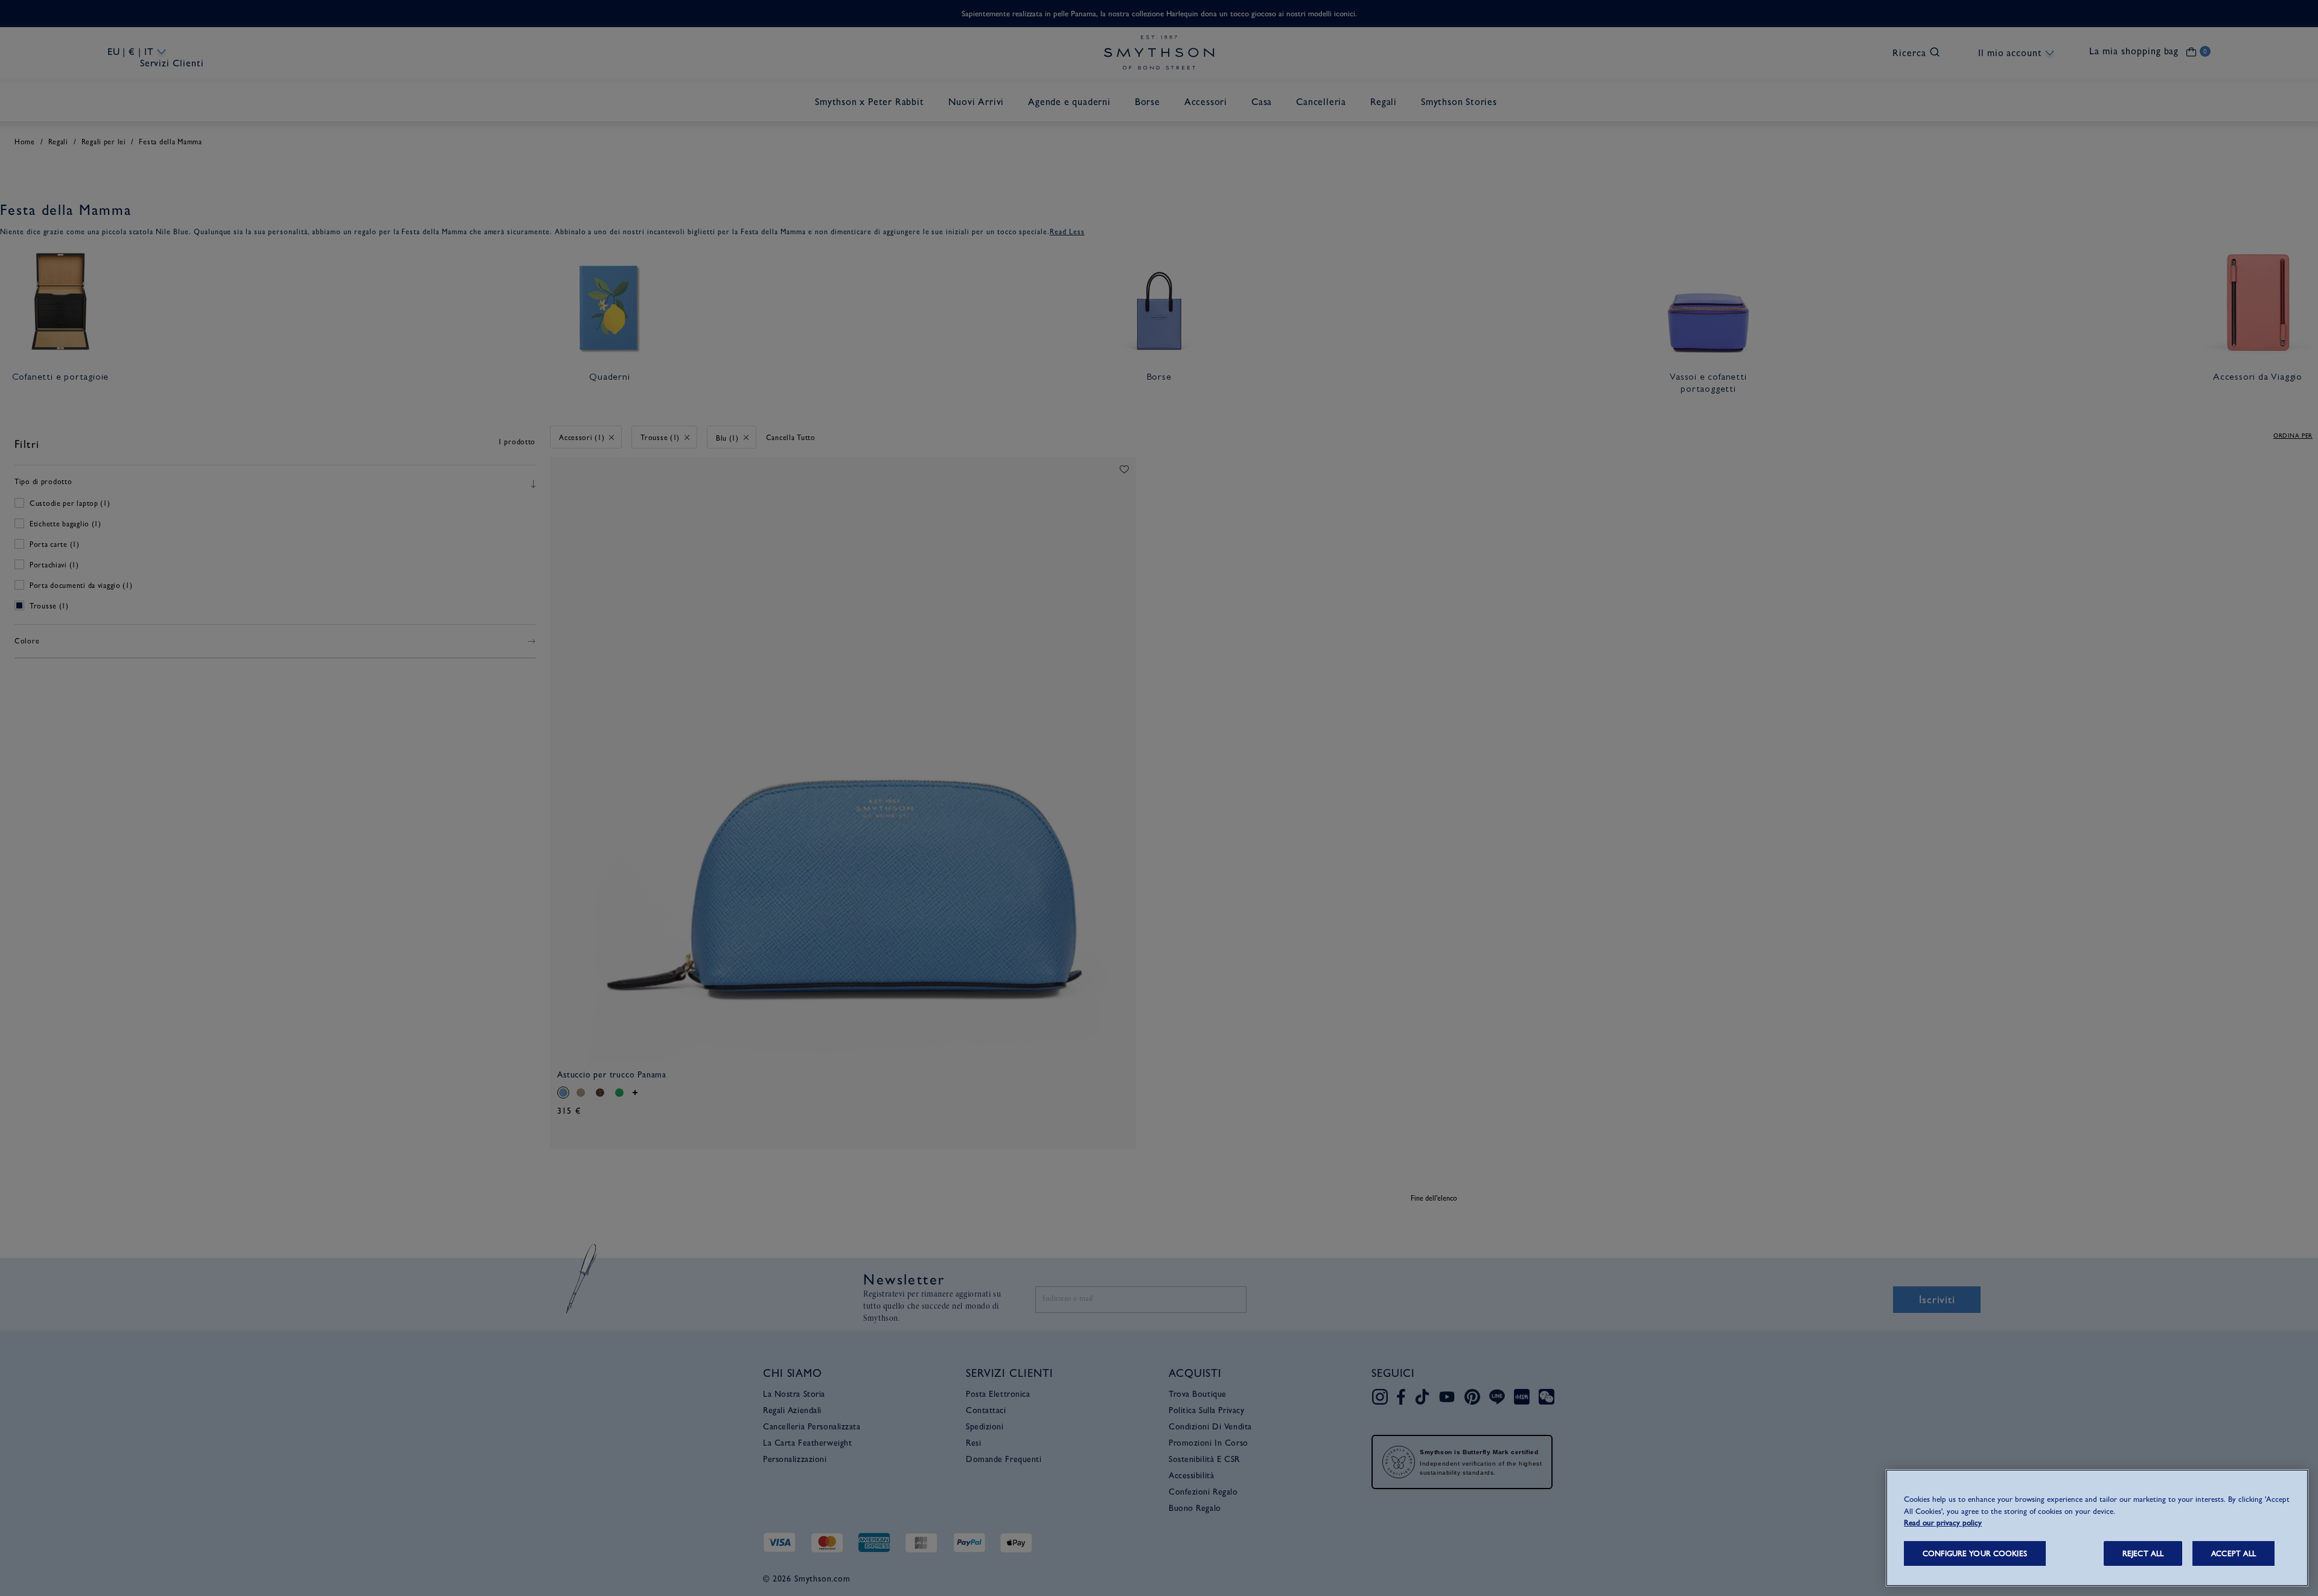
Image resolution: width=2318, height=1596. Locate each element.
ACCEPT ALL (2233, 1553)
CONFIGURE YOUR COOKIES (1975, 1553)
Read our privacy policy (1943, 1523)
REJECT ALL (2143, 1553)
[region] (2097, 1528)
